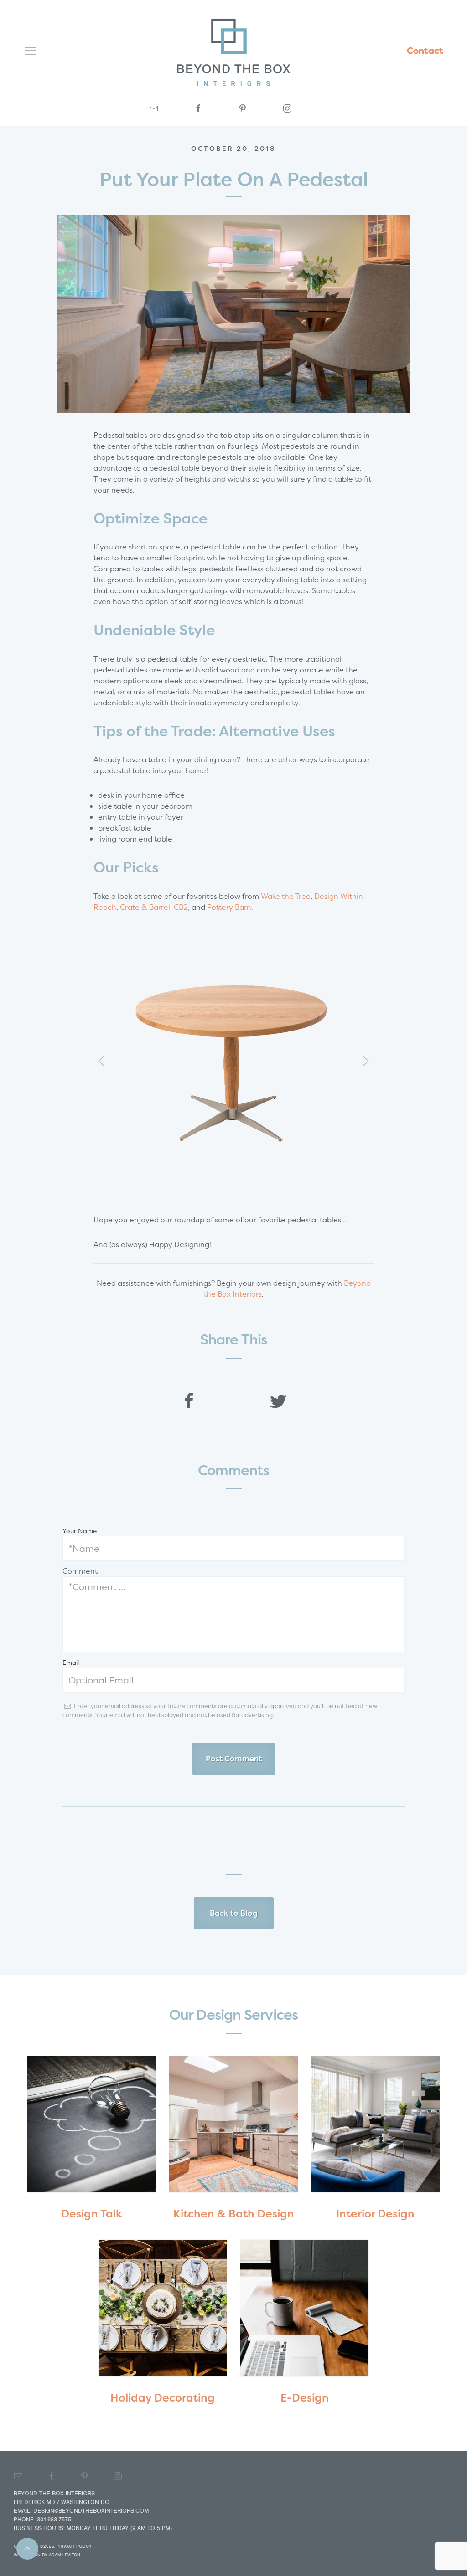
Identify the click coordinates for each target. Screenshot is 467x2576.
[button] (101, 1061)
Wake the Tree (286, 896)
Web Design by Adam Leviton (47, 2555)
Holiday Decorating (163, 2398)
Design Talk (92, 2214)
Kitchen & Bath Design (234, 2214)
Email (71, 1662)
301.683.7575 (54, 2519)
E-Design (305, 2398)
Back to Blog (234, 1913)
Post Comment (234, 1758)
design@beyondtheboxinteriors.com (91, 2511)
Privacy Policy (74, 2546)
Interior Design (375, 2214)
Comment (80, 1571)
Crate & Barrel (145, 907)
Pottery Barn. (230, 907)
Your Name (80, 1531)
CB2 (181, 907)
